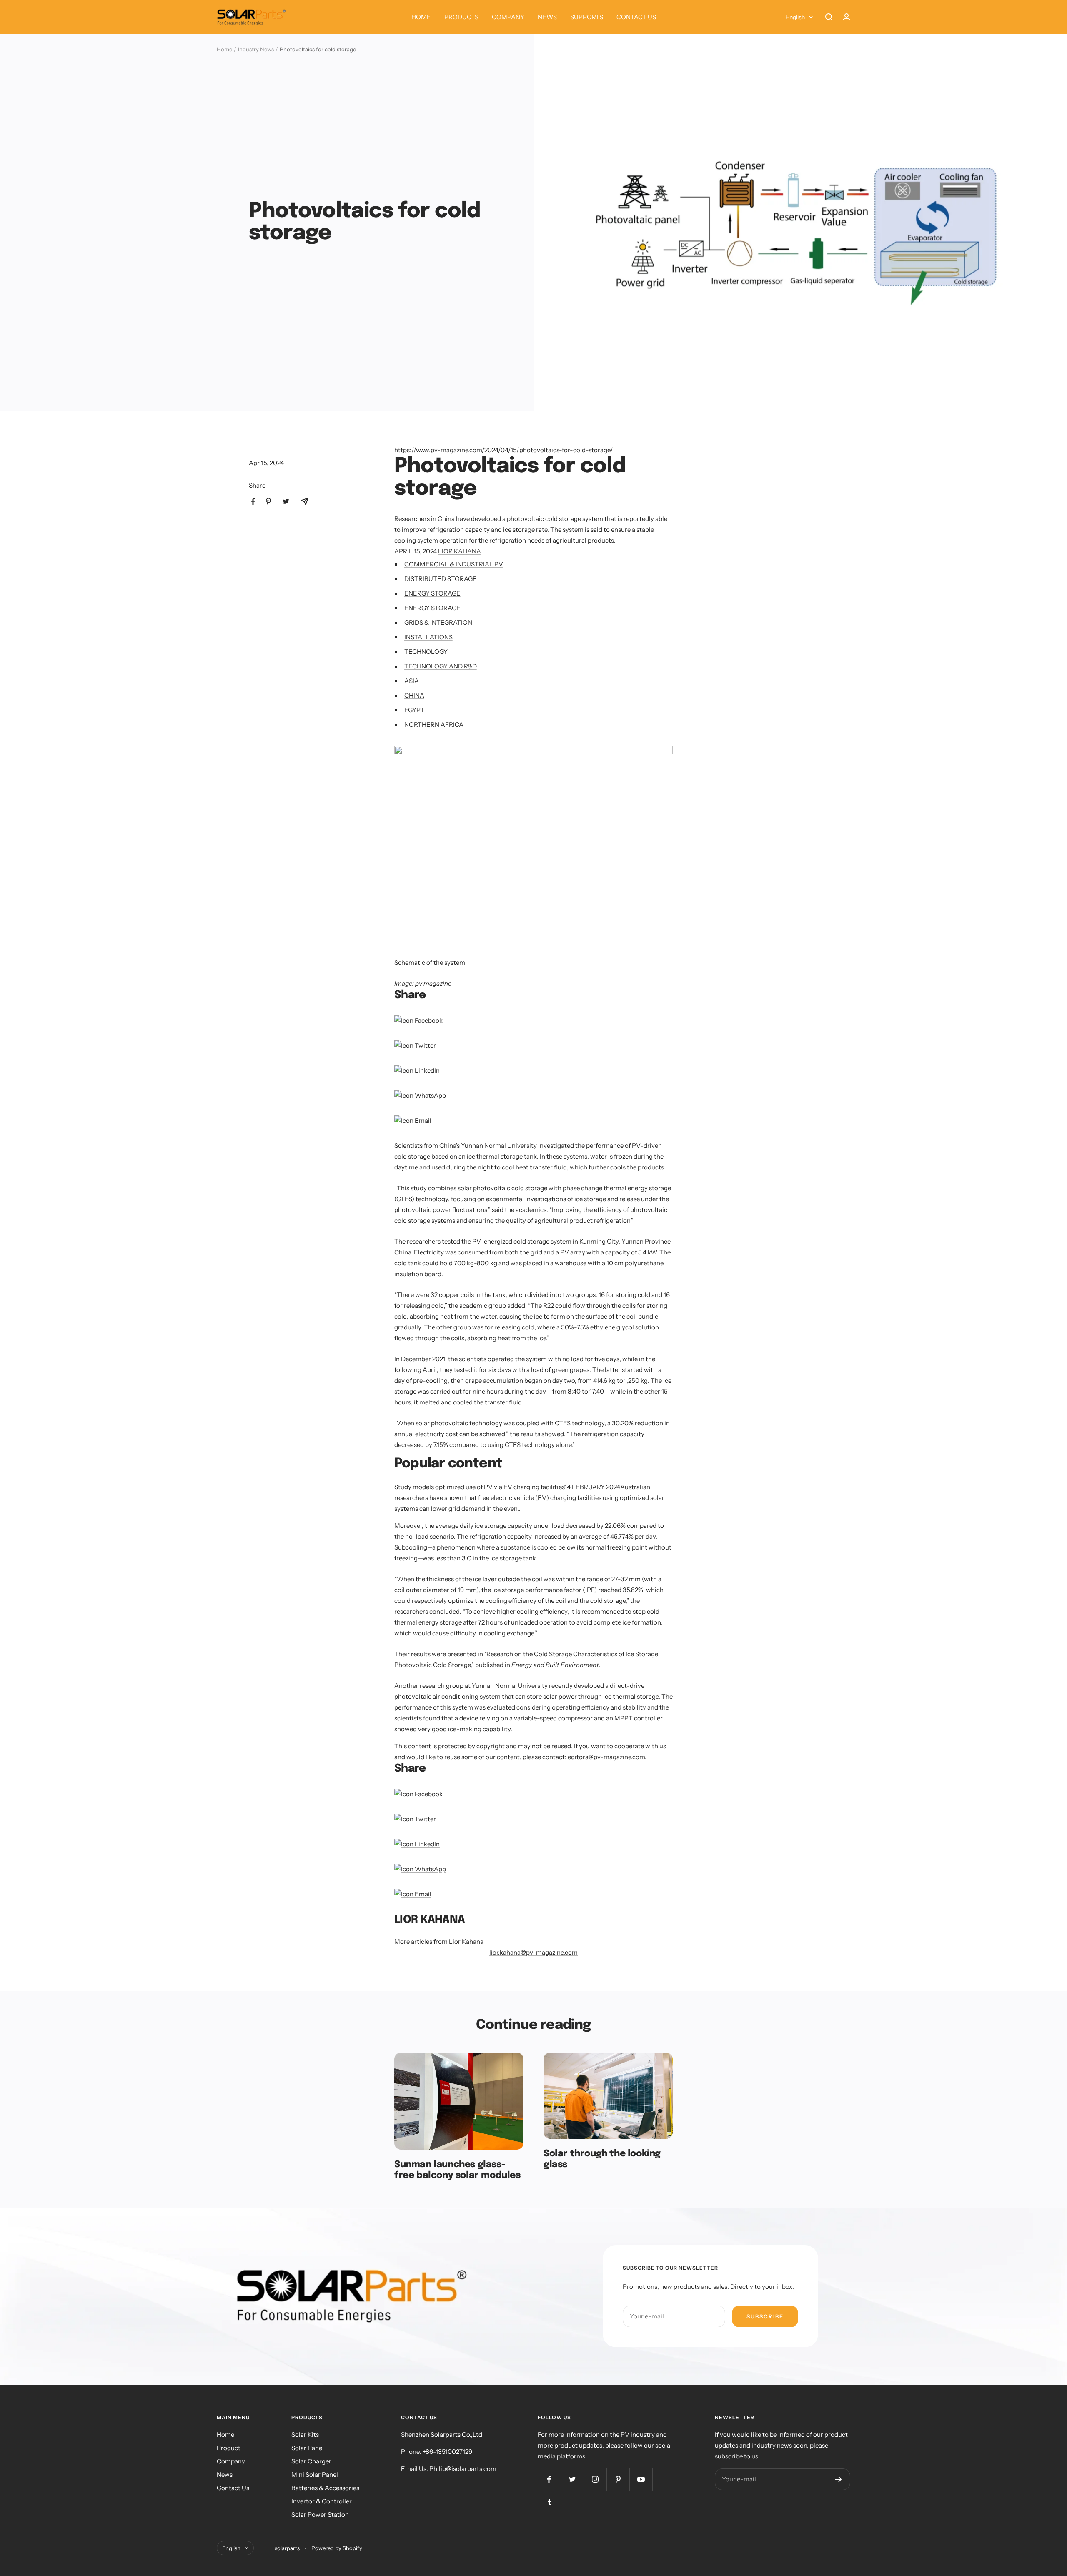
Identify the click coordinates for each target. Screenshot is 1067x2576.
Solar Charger (311, 2461)
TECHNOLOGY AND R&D (441, 666)
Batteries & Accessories (325, 2488)
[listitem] (253, 502)
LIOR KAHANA (460, 551)
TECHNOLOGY (426, 652)
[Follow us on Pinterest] (618, 2480)
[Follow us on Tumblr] (549, 2502)
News (225, 2475)
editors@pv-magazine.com (606, 1757)
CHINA (414, 695)
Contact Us (233, 2488)
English (795, 17)
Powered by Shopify (337, 2548)
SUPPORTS (587, 17)
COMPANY (508, 17)
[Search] (829, 17)
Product (229, 2448)
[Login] (847, 17)
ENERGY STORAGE (432, 593)
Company (231, 2461)
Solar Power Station (320, 2515)
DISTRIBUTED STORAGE (441, 579)
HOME (421, 17)
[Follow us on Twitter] (572, 2480)
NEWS (547, 17)
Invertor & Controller (322, 2501)
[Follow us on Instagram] (595, 2480)
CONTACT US (636, 17)
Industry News (256, 49)
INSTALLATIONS (428, 637)
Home (224, 49)
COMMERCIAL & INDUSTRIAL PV (454, 564)
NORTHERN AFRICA (434, 725)
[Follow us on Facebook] (549, 2480)
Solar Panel (308, 2448)
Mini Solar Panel (315, 2475)
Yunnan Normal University (499, 1145)
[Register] (838, 2479)
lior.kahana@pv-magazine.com (533, 1952)
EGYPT (415, 710)
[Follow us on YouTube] (641, 2480)
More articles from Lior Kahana (439, 1941)
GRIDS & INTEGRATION (438, 622)
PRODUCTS (461, 17)
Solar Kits (305, 2435)
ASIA (412, 681)
